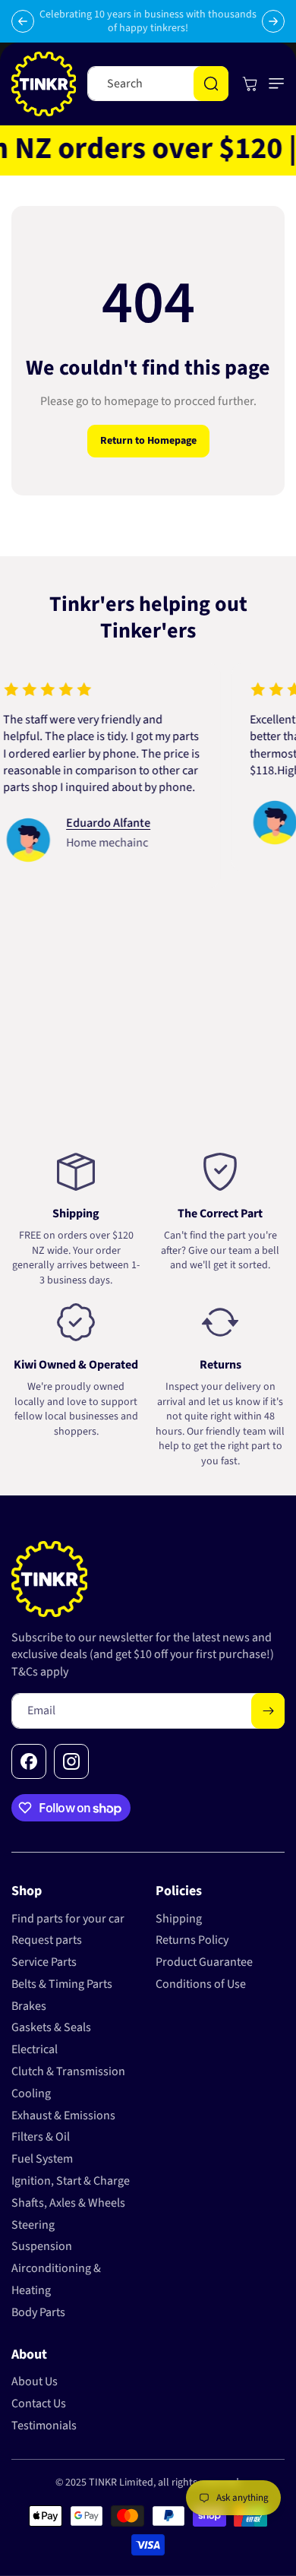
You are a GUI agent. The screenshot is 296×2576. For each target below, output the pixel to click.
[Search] (211, 84)
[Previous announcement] (23, 21)
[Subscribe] (268, 1711)
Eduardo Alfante (85, 823)
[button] (273, 84)
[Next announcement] (273, 21)
